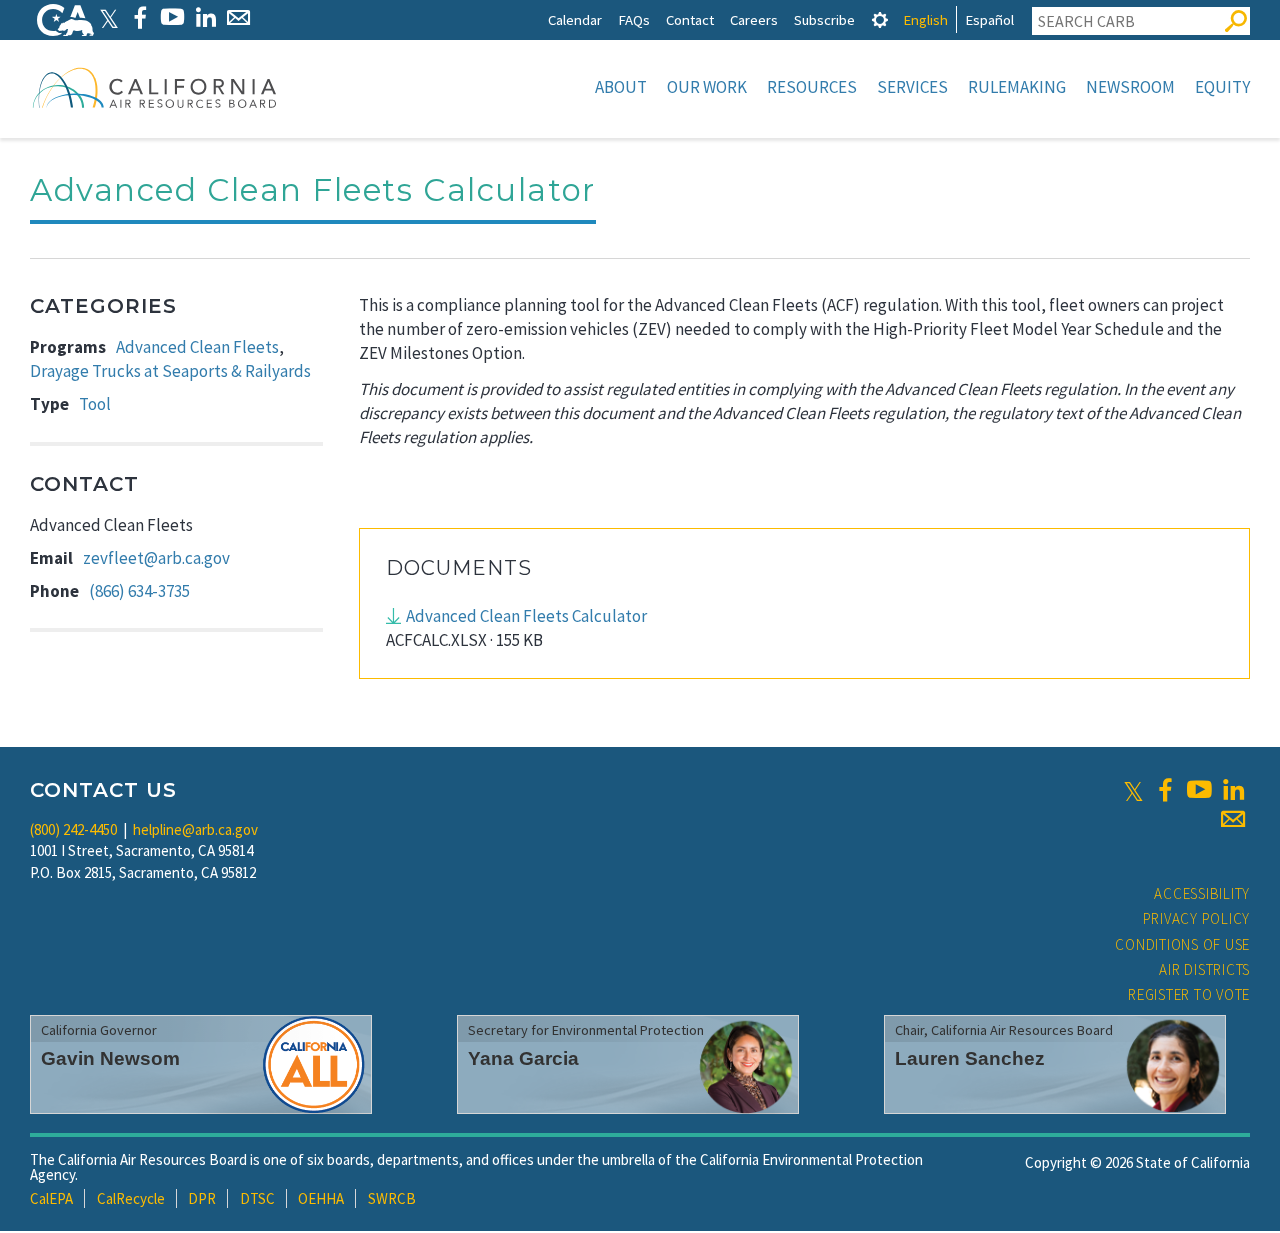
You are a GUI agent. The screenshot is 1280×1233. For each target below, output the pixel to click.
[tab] (880, 19)
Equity (1222, 87)
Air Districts (1204, 969)
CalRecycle (131, 1198)
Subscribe (824, 19)
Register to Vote (1189, 994)
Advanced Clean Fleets (197, 347)
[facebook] (1165, 790)
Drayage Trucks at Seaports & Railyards (170, 371)
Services (912, 87)
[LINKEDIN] (205, 17)
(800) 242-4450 (73, 829)
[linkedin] (1233, 790)
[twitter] (1133, 790)
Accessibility (1202, 893)
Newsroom (1130, 87)
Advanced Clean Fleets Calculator (526, 616)
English (925, 19)
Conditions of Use (1182, 944)
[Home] (155, 87)
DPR (202, 1198)
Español (989, 19)
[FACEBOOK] (139, 17)
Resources (812, 87)
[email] (1233, 819)
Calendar (575, 19)
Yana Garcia (523, 1058)
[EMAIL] (238, 17)
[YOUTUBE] (172, 17)
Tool (95, 404)
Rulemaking (1017, 87)
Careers (754, 19)
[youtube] (1199, 790)
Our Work (707, 87)
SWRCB (392, 1198)
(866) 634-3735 (139, 591)
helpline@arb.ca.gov (195, 829)
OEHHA (321, 1198)
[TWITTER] (109, 17)
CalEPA (51, 1198)
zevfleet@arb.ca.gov (156, 558)
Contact (690, 19)
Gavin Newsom (110, 1058)
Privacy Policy (1197, 918)
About (621, 87)
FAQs (634, 19)
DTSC (257, 1198)
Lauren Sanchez (970, 1058)
